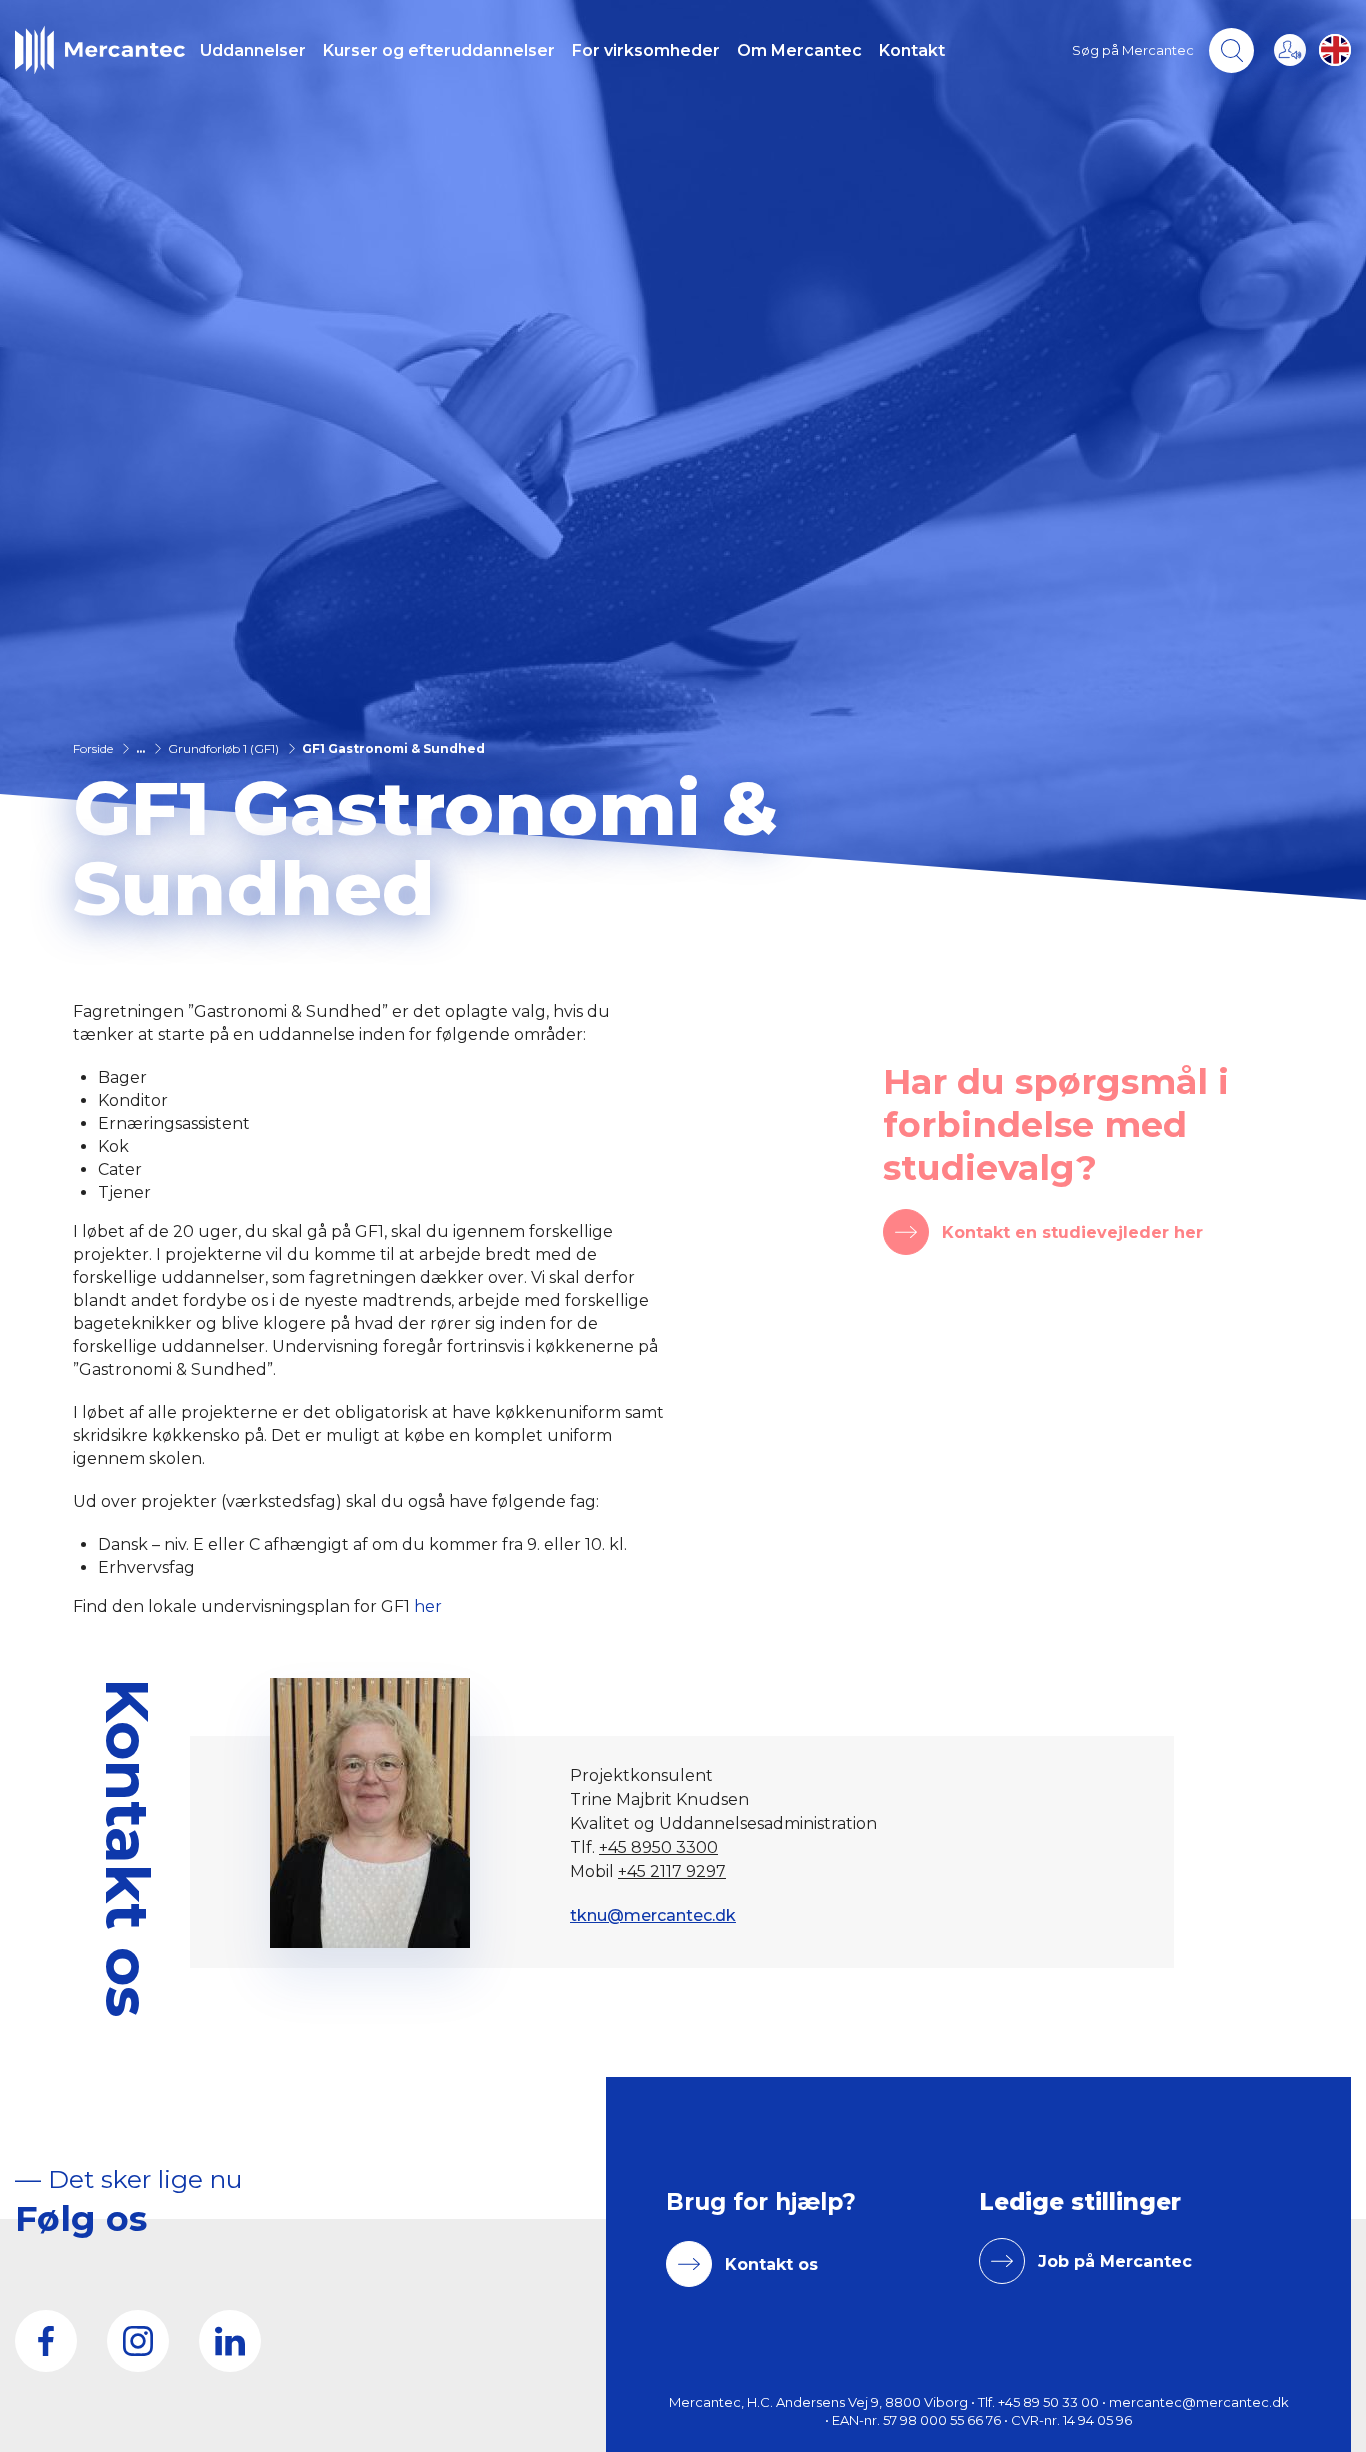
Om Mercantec (799, 50)
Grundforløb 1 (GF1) (223, 748)
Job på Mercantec (1115, 2261)
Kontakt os (771, 2264)
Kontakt (912, 50)
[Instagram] (138, 2341)
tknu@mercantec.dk (653, 1915)
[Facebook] (46, 2341)
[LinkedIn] (230, 2341)
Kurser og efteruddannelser (439, 50)
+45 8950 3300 (658, 1847)
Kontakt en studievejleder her (1072, 1232)
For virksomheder (646, 50)
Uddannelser (253, 50)
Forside (93, 748)
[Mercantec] (100, 50)
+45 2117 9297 (672, 1871)
